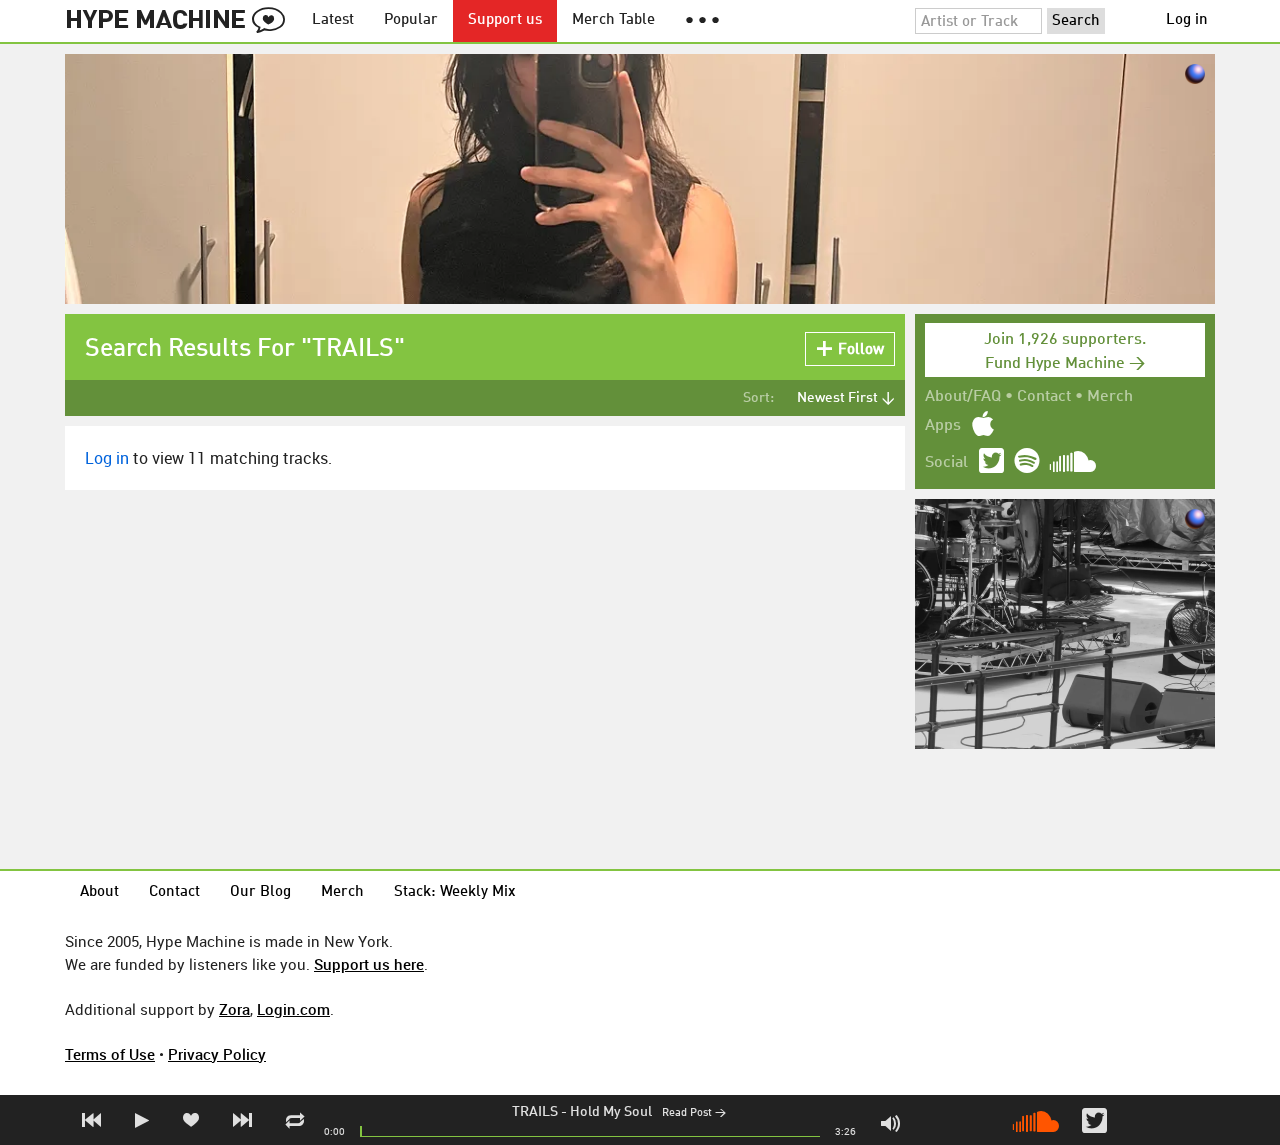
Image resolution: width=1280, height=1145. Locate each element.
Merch (1110, 397)
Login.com (293, 1009)
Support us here (369, 964)
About (99, 892)
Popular (411, 20)
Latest (333, 20)
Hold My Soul (611, 1112)
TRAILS (535, 1112)
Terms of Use (110, 1054)
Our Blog (260, 892)
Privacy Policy (217, 1054)
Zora (234, 1009)
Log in (1187, 20)
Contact (1044, 397)
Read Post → (694, 1113)
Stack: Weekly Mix (455, 892)
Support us (505, 20)
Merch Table (613, 20)
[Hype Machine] (181, 21)
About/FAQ (963, 397)
